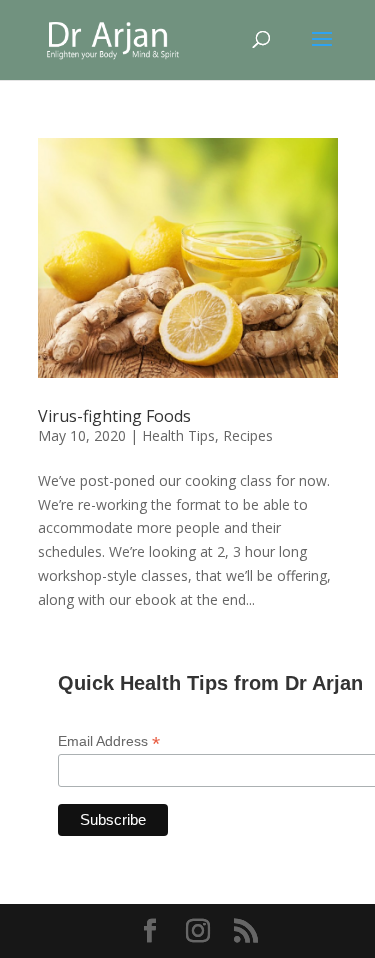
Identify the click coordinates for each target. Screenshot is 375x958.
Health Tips (178, 435)
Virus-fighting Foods (114, 416)
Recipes (248, 435)
